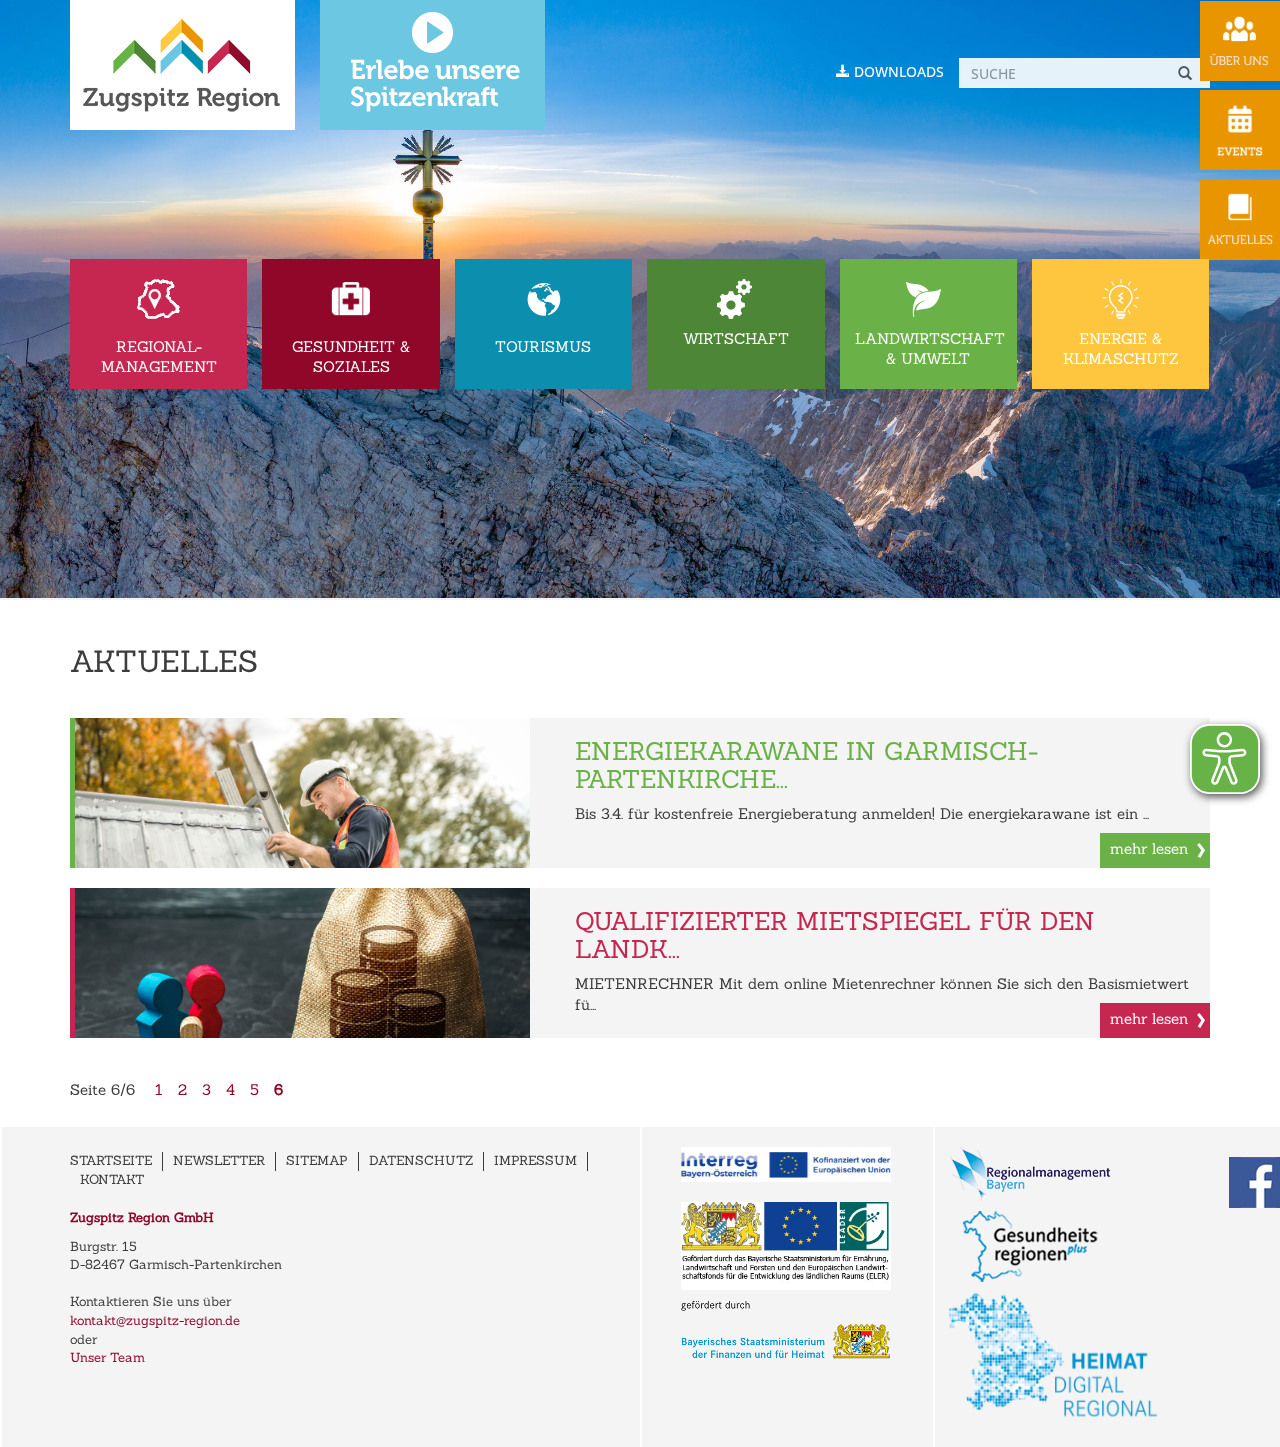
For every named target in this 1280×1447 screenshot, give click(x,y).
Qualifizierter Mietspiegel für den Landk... (835, 935)
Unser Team (107, 1357)
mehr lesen (1149, 848)
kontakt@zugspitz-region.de (155, 1320)
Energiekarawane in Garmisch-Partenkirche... (806, 765)
